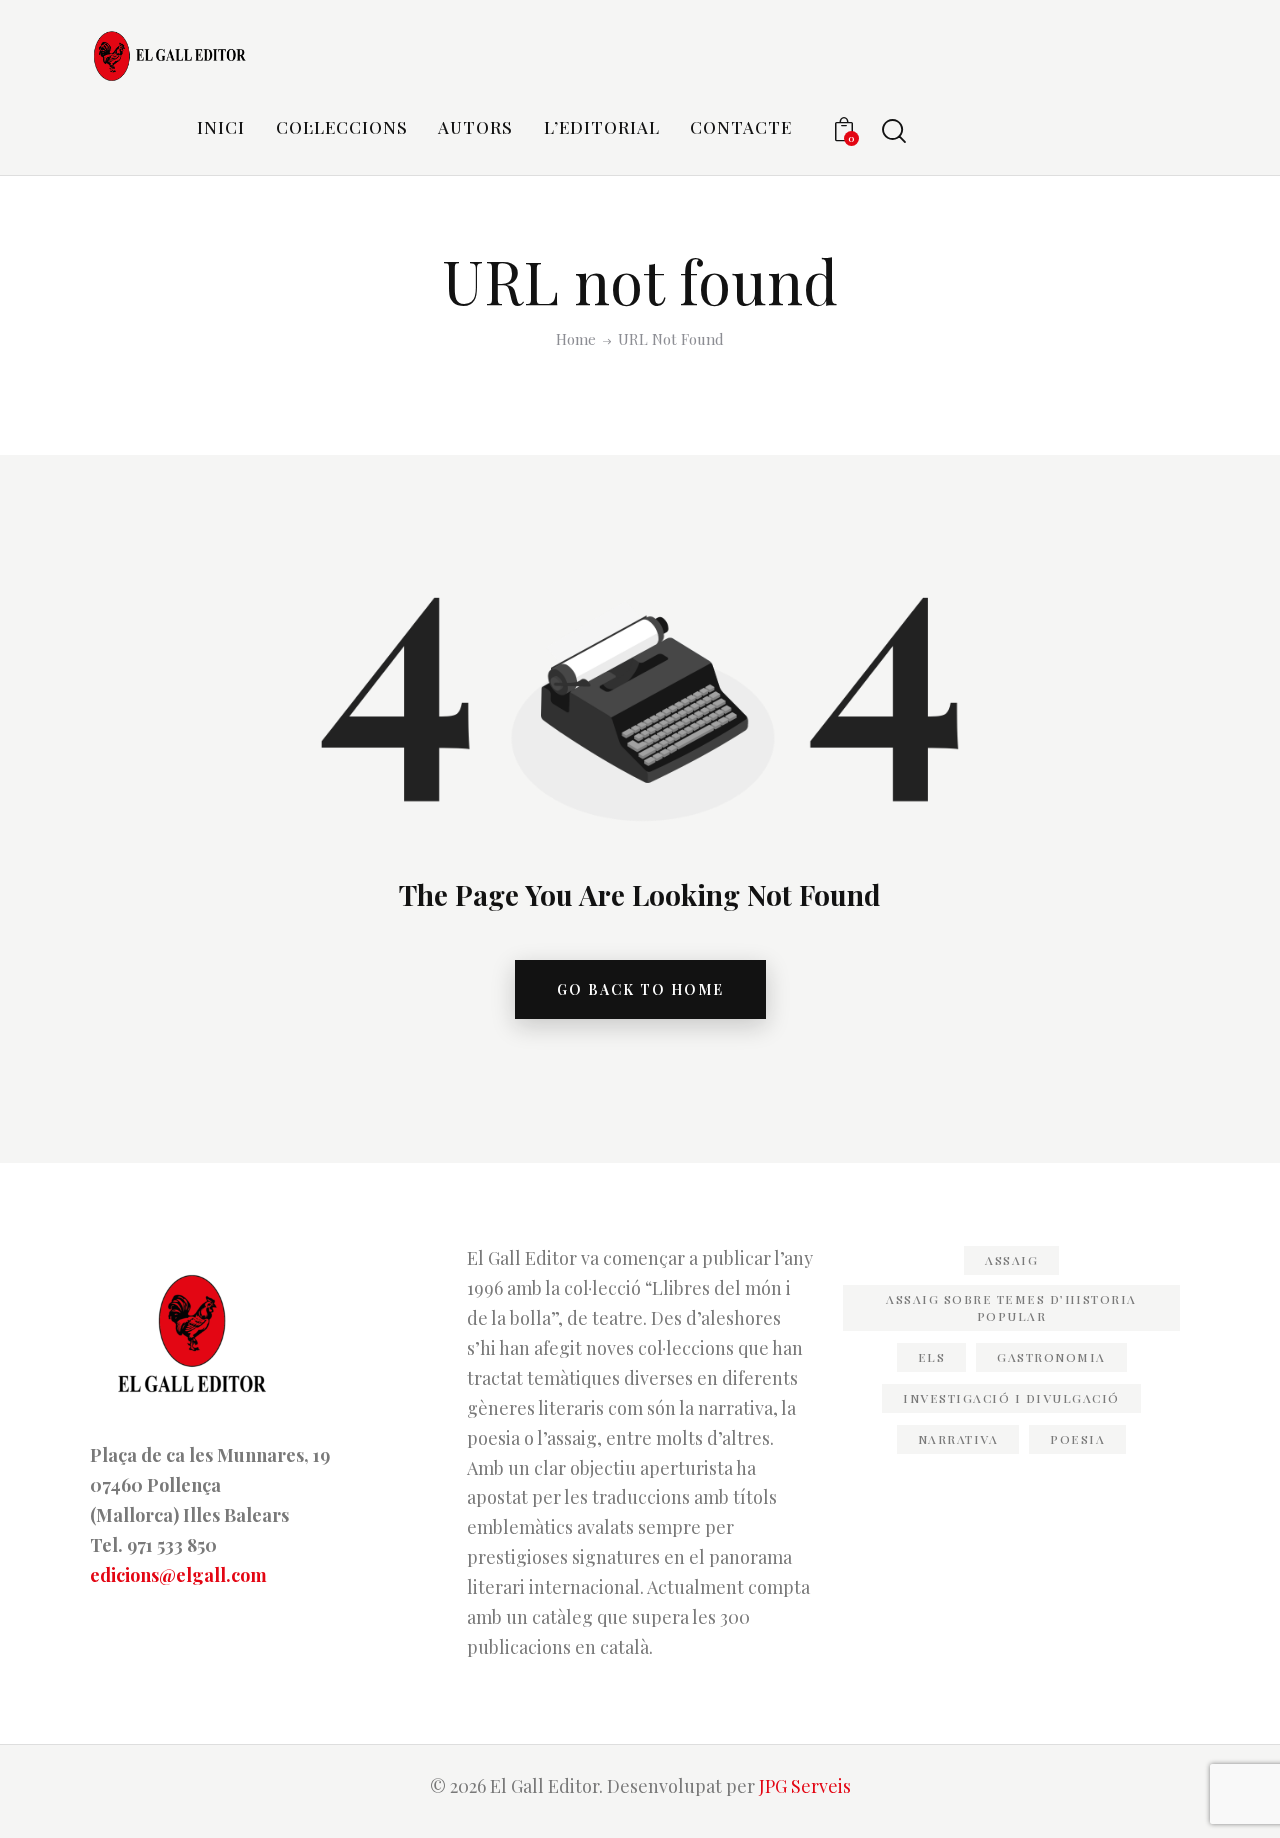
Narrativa (958, 1439)
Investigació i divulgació (1011, 1398)
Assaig (1011, 1260)
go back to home (640, 989)
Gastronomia (1051, 1357)
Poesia (1077, 1439)
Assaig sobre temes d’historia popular (1011, 1307)
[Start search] (894, 131)
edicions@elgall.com (178, 1575)
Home (576, 339)
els (932, 1357)
